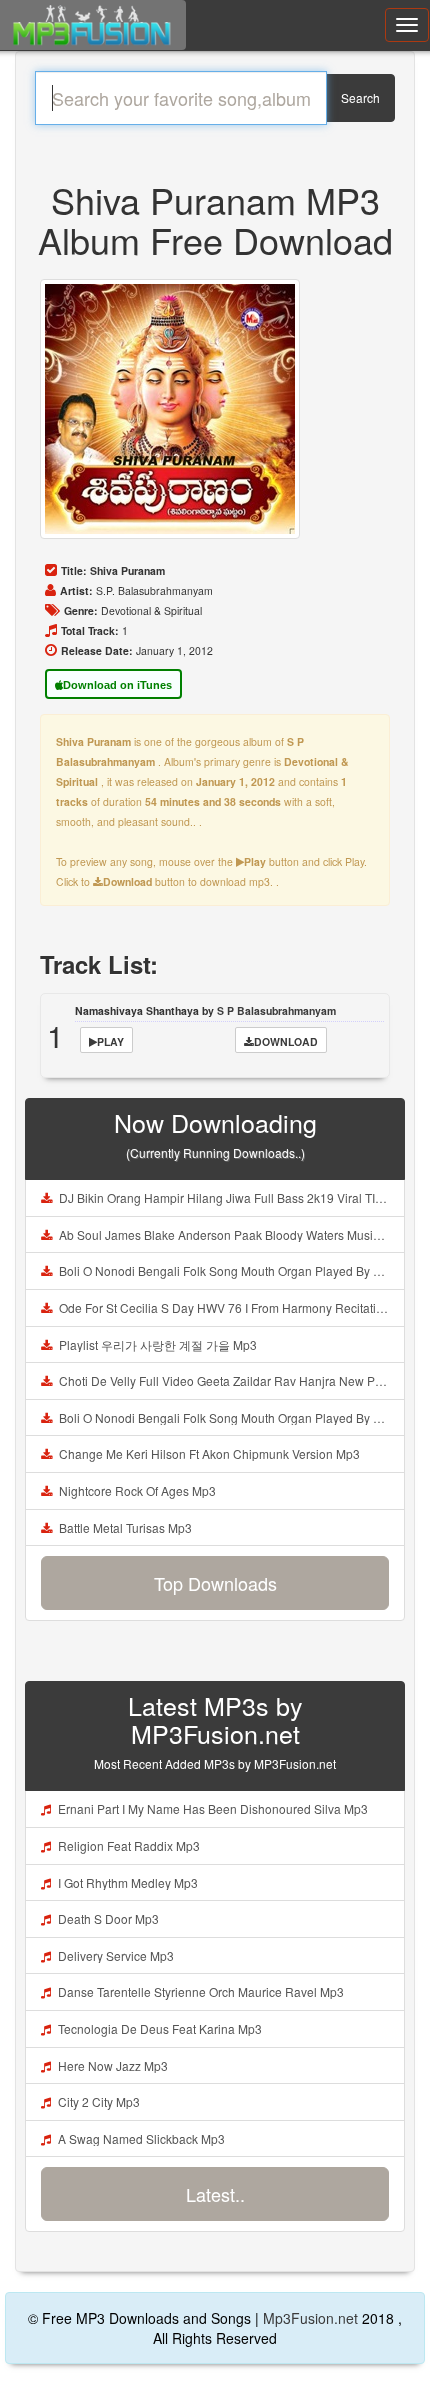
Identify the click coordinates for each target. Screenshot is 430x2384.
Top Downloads (215, 1583)
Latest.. (215, 2194)
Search (360, 97)
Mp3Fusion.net (310, 2318)
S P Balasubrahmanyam (276, 1010)
